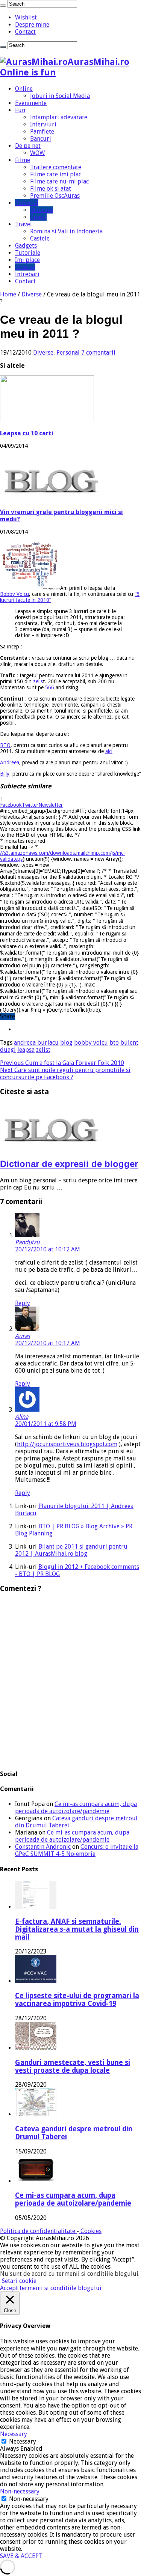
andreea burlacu (36, 1043)
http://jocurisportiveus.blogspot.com (67, 1444)
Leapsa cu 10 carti (27, 433)
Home (8, 294)
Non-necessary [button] (20, 2491)
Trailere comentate (56, 167)
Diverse (25, 267)
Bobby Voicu (14, 594)
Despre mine (32, 25)
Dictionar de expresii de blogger (69, 1164)
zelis (38, 681)
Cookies (90, 2231)
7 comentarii (98, 353)
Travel (23, 224)
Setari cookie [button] (19, 2281)
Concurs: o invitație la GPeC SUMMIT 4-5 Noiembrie (77, 1850)
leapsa (26, 1050)
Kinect (38, 217)
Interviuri (43, 124)
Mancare (42, 210)
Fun (20, 110)
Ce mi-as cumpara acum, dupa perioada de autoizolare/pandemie (76, 1808)
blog (66, 1043)
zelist (43, 1050)
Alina (22, 1417)
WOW (37, 153)
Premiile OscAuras (55, 196)
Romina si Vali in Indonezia (66, 231)
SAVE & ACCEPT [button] (21, 2556)
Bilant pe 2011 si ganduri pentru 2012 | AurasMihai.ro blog (71, 1550)
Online (24, 89)
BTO (5, 745)
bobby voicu (91, 1043)
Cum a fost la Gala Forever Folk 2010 (62, 1063)
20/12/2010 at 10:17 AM (48, 1343)
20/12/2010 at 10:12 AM (48, 1249)
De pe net (28, 146)
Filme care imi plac (56, 174)
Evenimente (31, 103)
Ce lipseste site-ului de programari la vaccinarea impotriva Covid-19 (77, 2000)
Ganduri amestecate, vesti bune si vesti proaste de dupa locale (73, 2066)
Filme (23, 160)
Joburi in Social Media (60, 96)
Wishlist (26, 17)
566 (50, 687)
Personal (27, 203)
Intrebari (27, 274)
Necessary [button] (14, 2434)
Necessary (23, 2441)
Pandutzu (27, 1242)
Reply (23, 1303)
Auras (23, 1336)
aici (109, 751)
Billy (5, 774)
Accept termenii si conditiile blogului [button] (51, 2288)
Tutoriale (28, 253)
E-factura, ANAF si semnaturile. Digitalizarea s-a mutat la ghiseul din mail (77, 1929)
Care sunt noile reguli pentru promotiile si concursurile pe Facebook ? (65, 1074)
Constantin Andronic (43, 1847)
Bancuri (41, 139)
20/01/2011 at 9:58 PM (46, 1424)
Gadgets (26, 246)
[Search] (3, 6)
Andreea (10, 762)
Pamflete (42, 132)
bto (114, 1043)
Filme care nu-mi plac (59, 181)
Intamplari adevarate (59, 117)
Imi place (27, 260)
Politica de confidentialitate (38, 2231)
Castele (40, 238)
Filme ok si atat (51, 189)
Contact (25, 32)
